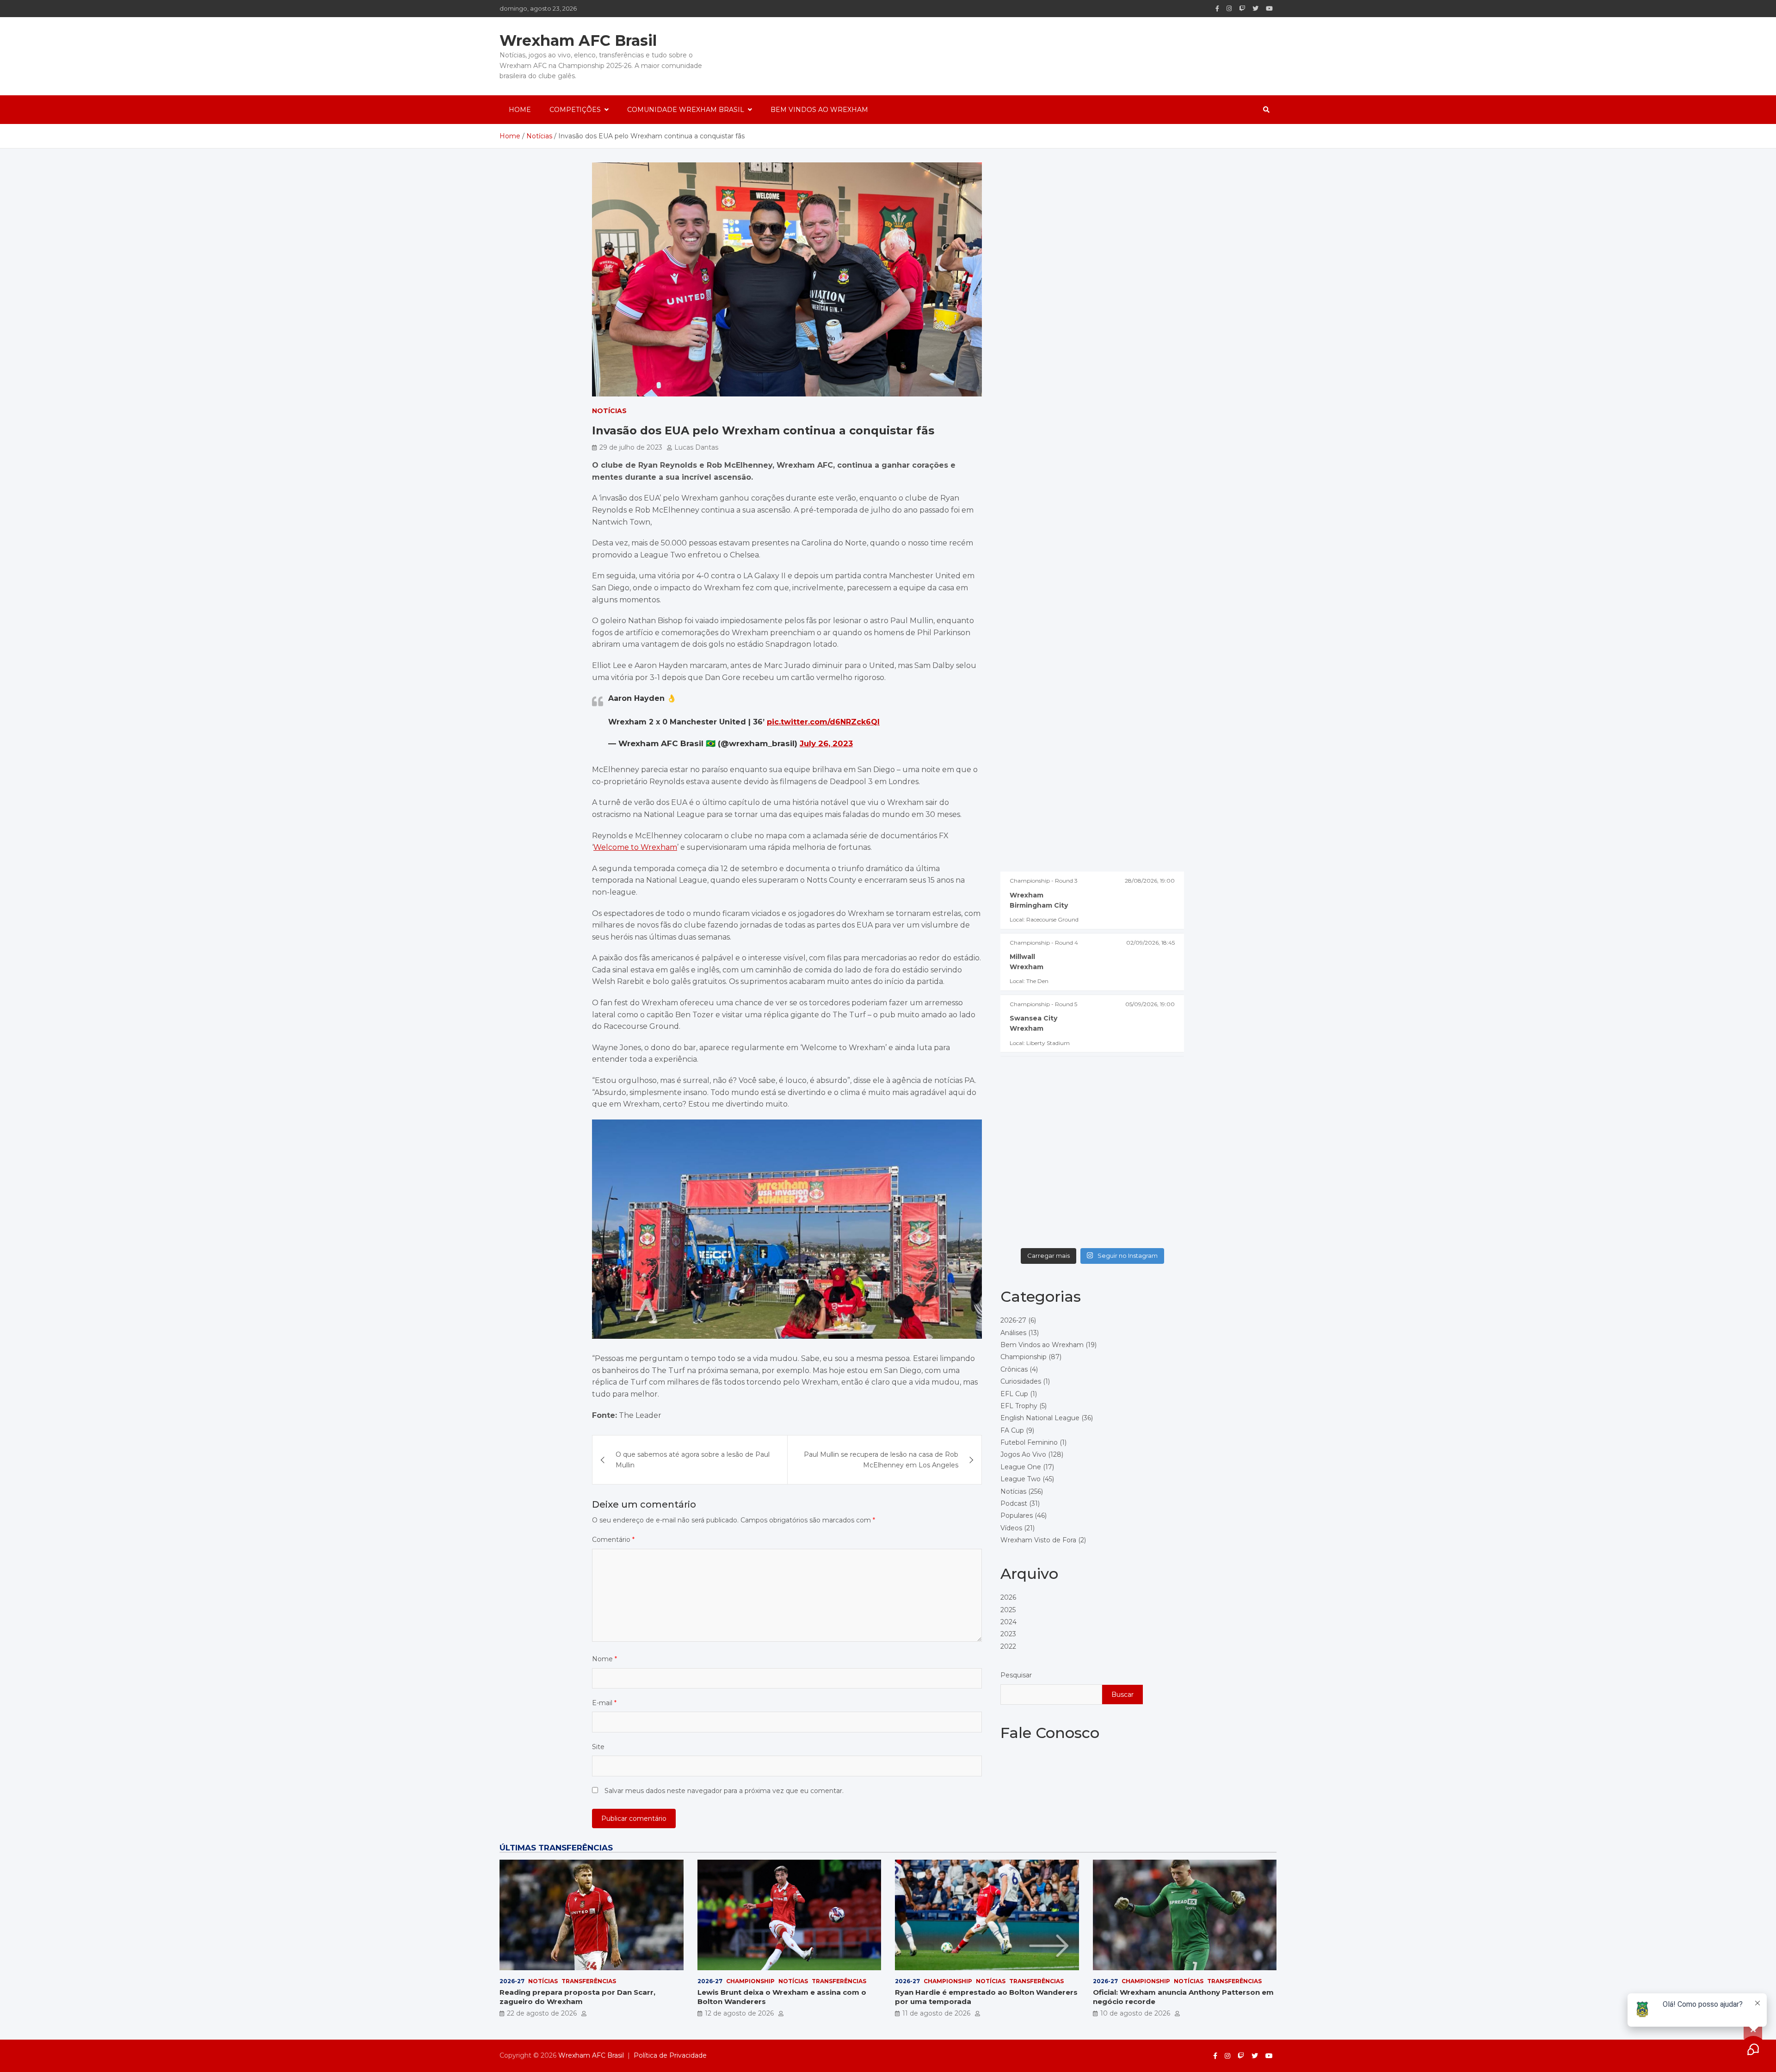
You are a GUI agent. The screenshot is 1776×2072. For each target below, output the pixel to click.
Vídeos (1011, 1528)
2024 (1008, 1621)
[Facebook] (1217, 9)
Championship (1024, 1357)
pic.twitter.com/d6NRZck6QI (823, 722)
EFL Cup (1014, 1393)
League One (1021, 1466)
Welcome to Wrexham (635, 847)
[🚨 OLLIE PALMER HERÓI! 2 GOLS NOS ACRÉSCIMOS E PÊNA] (1139, 1160)
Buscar (1122, 1694)
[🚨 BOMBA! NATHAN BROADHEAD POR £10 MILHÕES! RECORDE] (1045, 1106)
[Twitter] (1255, 9)
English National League (1040, 1418)
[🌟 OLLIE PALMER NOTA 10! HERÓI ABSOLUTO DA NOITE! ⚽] (1045, 1160)
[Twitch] (1242, 9)
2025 (1008, 1609)
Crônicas (1014, 1369)
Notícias (609, 411)
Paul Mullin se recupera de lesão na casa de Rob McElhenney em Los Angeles (881, 1460)
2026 (1008, 1597)
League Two (1021, 1479)
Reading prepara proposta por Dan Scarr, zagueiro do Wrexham (577, 1997)
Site (598, 1747)
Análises (1013, 1332)
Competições (575, 110)
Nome (604, 1659)
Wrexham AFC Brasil (578, 40)
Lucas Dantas (696, 447)
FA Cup (1012, 1430)
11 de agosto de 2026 (936, 2013)
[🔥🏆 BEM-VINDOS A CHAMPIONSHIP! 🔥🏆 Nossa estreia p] (1139, 1215)
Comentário (613, 1540)
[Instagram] (1229, 9)
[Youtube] (1269, 9)
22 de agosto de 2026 (542, 2013)
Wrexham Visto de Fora (1038, 1540)
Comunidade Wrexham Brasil (686, 110)
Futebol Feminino (1029, 1442)
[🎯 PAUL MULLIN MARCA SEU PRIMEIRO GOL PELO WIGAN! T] (1139, 1106)
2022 (1008, 1646)
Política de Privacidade (670, 2055)
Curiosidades (1021, 1381)
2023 (1008, 1634)
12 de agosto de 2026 (739, 2013)
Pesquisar (1016, 1675)
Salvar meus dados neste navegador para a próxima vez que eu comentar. (724, 1791)
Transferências (589, 1981)
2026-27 (1013, 1320)
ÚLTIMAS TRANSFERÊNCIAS (556, 1848)
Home (520, 110)
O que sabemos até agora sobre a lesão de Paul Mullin (693, 1460)
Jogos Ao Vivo (1023, 1454)
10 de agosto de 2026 (1135, 2013)
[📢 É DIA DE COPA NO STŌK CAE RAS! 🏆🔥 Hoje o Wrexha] (1045, 1215)
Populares (1017, 1515)
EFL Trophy (1019, 1405)
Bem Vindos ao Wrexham (819, 110)
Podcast (1014, 1503)
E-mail (604, 1703)
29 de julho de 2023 (631, 447)
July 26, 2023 (826, 743)
